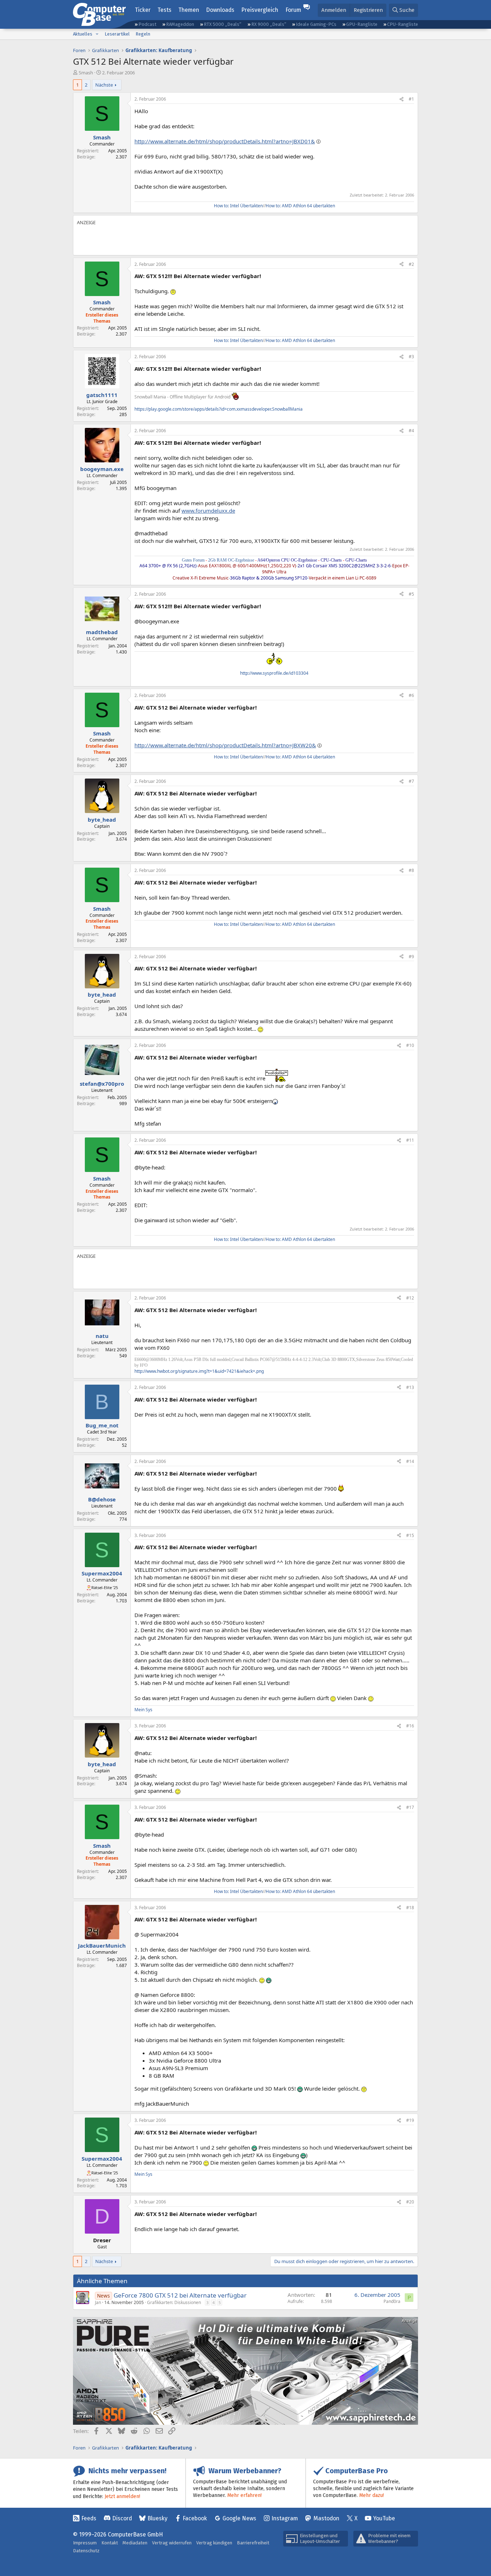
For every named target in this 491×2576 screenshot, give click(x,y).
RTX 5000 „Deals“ (222, 24)
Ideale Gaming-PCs (316, 24)
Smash (86, 73)
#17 (410, 1807)
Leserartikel (117, 34)
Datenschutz (86, 2551)
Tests (164, 10)
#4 (411, 431)
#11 (410, 1140)
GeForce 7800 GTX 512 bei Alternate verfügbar (180, 2295)
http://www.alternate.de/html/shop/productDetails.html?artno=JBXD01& (225, 141)
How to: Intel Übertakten (238, 206)
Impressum (85, 2543)
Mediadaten (135, 2543)
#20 (410, 2202)
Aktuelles (83, 34)
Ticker (143, 10)
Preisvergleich (260, 10)
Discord (122, 2518)
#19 (410, 2120)
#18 (410, 1908)
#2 (411, 264)
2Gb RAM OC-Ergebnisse (231, 560)
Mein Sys (143, 1710)
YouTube (384, 2518)
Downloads (220, 10)
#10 (410, 1045)
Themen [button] (189, 10)
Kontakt (110, 2543)
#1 (411, 99)
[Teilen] (401, 99)
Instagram (285, 2518)
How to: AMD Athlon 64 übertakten (300, 206)
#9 (411, 957)
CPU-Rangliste (403, 24)
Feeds (89, 2518)
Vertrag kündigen (214, 2543)
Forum (293, 10)
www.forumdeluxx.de (208, 511)
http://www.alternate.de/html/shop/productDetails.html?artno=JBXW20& (225, 745)
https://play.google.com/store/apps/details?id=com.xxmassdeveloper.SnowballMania (219, 409)
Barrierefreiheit (253, 2543)
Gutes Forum (193, 560)
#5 (411, 594)
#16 (410, 1726)
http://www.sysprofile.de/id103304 (274, 673)
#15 (410, 1535)
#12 (410, 1298)
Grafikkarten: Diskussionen (174, 2302)
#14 (410, 1461)
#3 (411, 357)
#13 (410, 1387)
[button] (97, 34)
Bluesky (157, 2518)
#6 (411, 695)
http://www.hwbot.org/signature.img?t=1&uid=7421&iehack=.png (199, 1371)
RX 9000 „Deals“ (269, 24)
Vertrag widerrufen (172, 2543)
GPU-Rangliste (362, 24)
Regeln (143, 34)
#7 (411, 781)
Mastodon (326, 2518)
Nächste (104, 85)
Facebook (195, 2518)
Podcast (147, 24)
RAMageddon (180, 24)
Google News (239, 2518)
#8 (411, 870)
